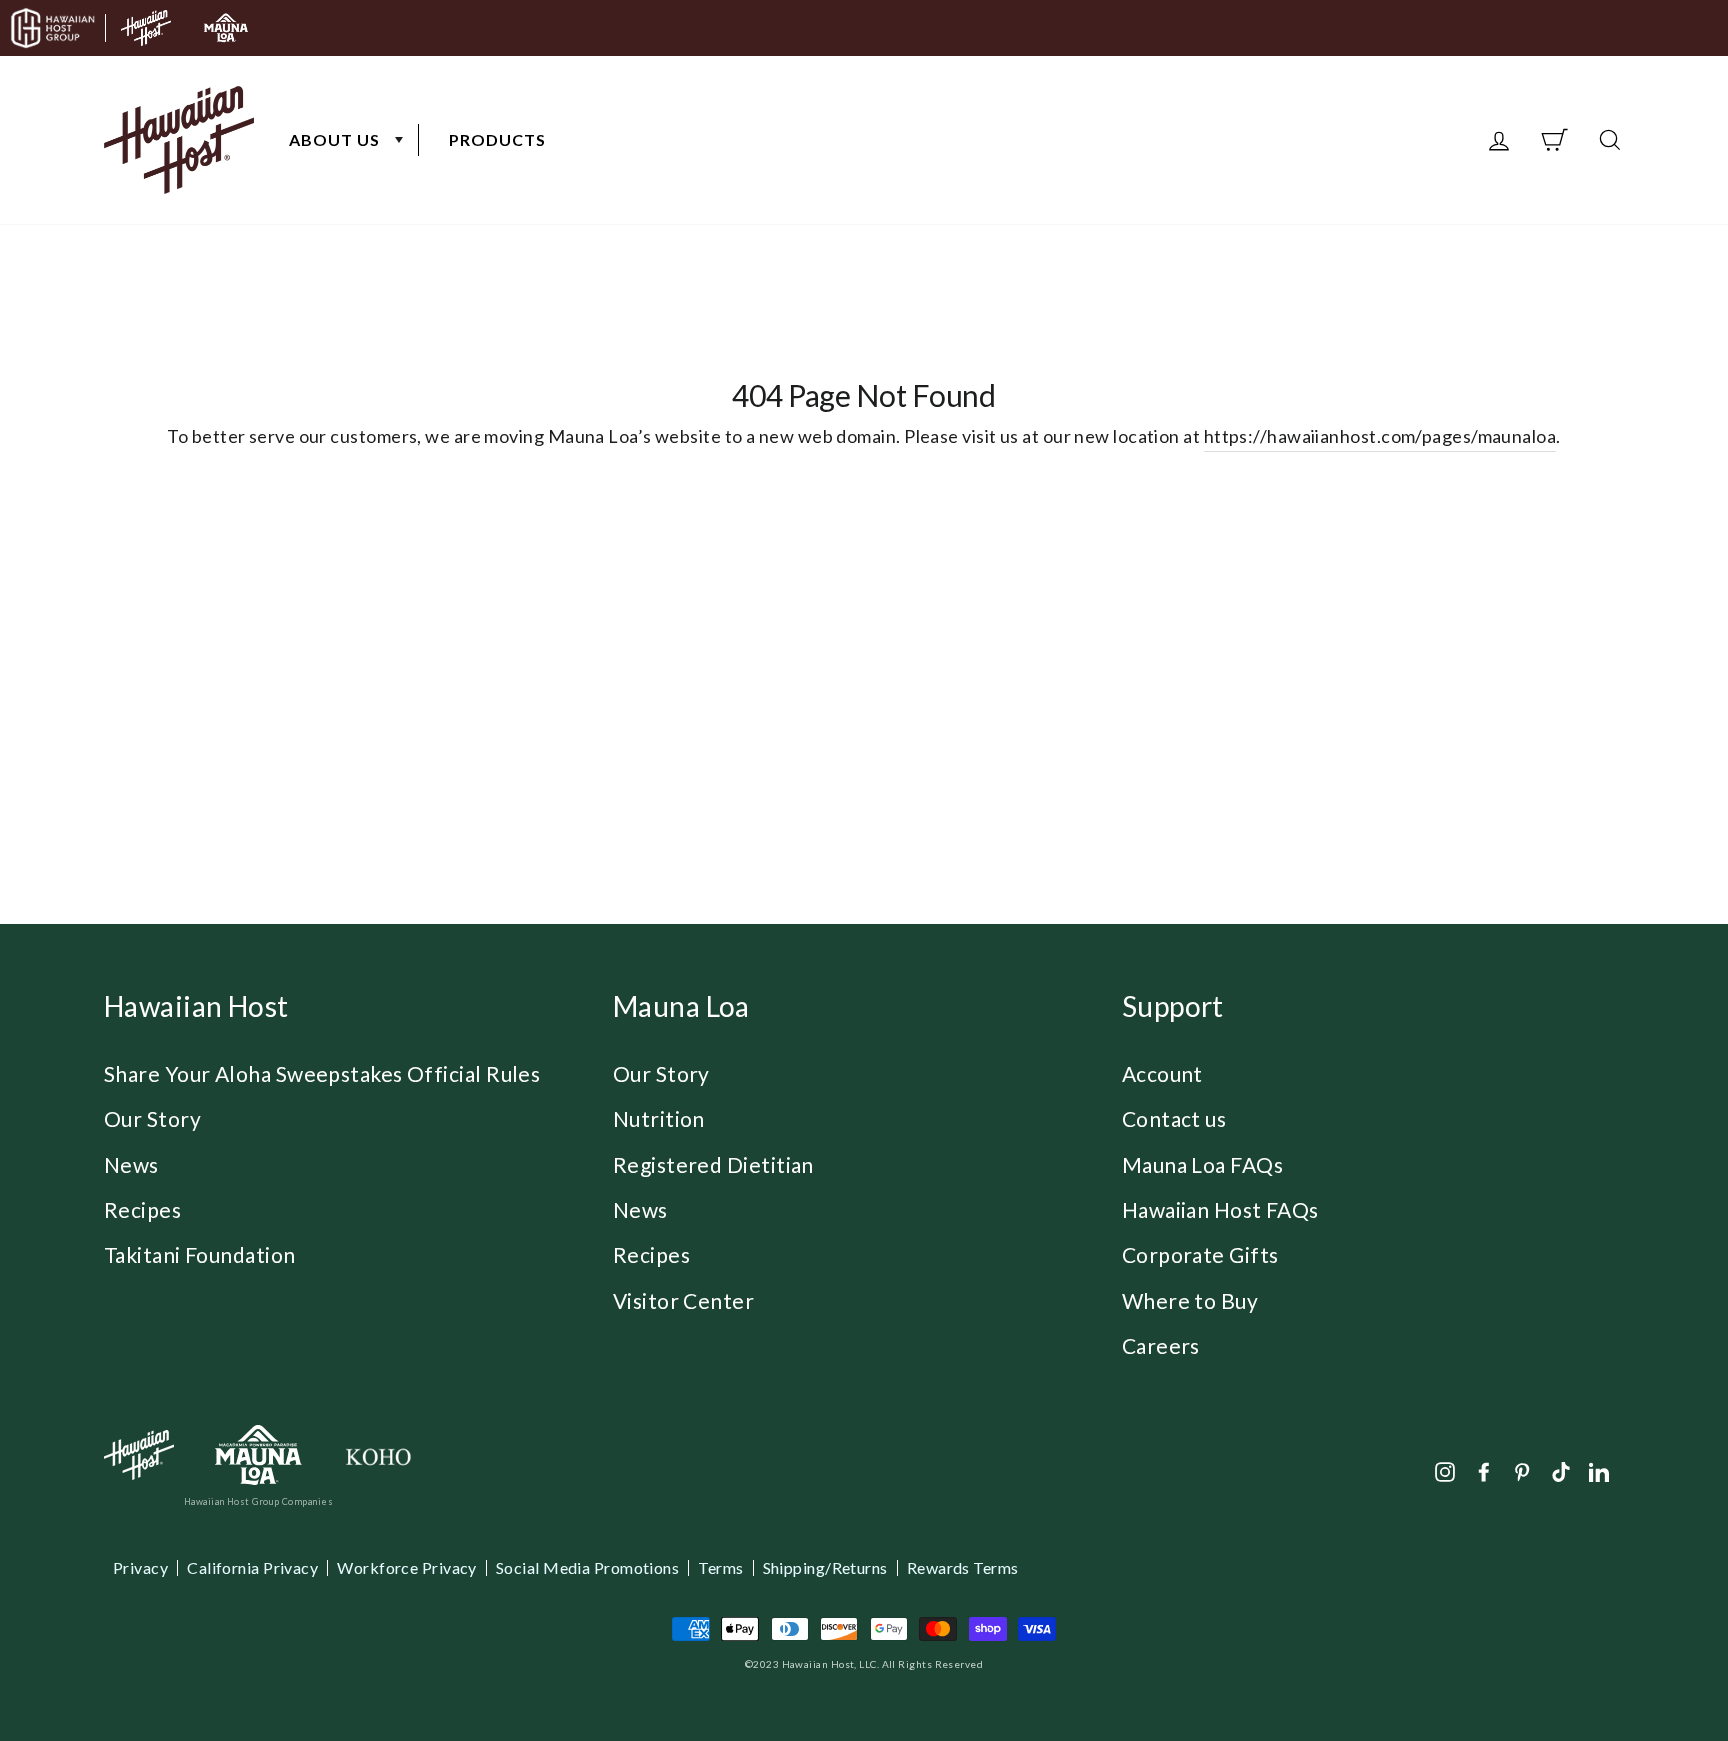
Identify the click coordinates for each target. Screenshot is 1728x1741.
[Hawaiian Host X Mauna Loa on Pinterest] (1522, 1470)
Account (1162, 1073)
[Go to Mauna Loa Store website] (226, 28)
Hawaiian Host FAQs (1220, 1209)
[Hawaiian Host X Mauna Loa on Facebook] (1484, 1470)
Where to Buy (1190, 1300)
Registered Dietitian (713, 1164)
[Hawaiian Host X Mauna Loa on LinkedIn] (1599, 1470)
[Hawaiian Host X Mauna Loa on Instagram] (1445, 1470)
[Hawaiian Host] (139, 1455)
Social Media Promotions (587, 1568)
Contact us (1174, 1118)
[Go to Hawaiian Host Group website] (53, 28)
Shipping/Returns (825, 1568)
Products (497, 139)
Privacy (140, 1568)
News (131, 1164)
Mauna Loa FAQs (1202, 1164)
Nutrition (659, 1118)
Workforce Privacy (407, 1568)
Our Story (152, 1118)
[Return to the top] (1653, 1666)
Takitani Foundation (200, 1254)
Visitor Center (683, 1300)
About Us (334, 139)
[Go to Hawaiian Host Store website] (146, 28)
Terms (720, 1568)
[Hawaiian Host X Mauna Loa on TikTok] (1561, 1470)
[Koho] (378, 1455)
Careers (1161, 1345)
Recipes (142, 1209)
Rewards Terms (963, 1568)
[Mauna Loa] (258, 1455)
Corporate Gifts (1200, 1254)
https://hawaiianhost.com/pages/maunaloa (1380, 436)
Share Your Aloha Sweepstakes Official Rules (322, 1073)
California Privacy (252, 1568)
